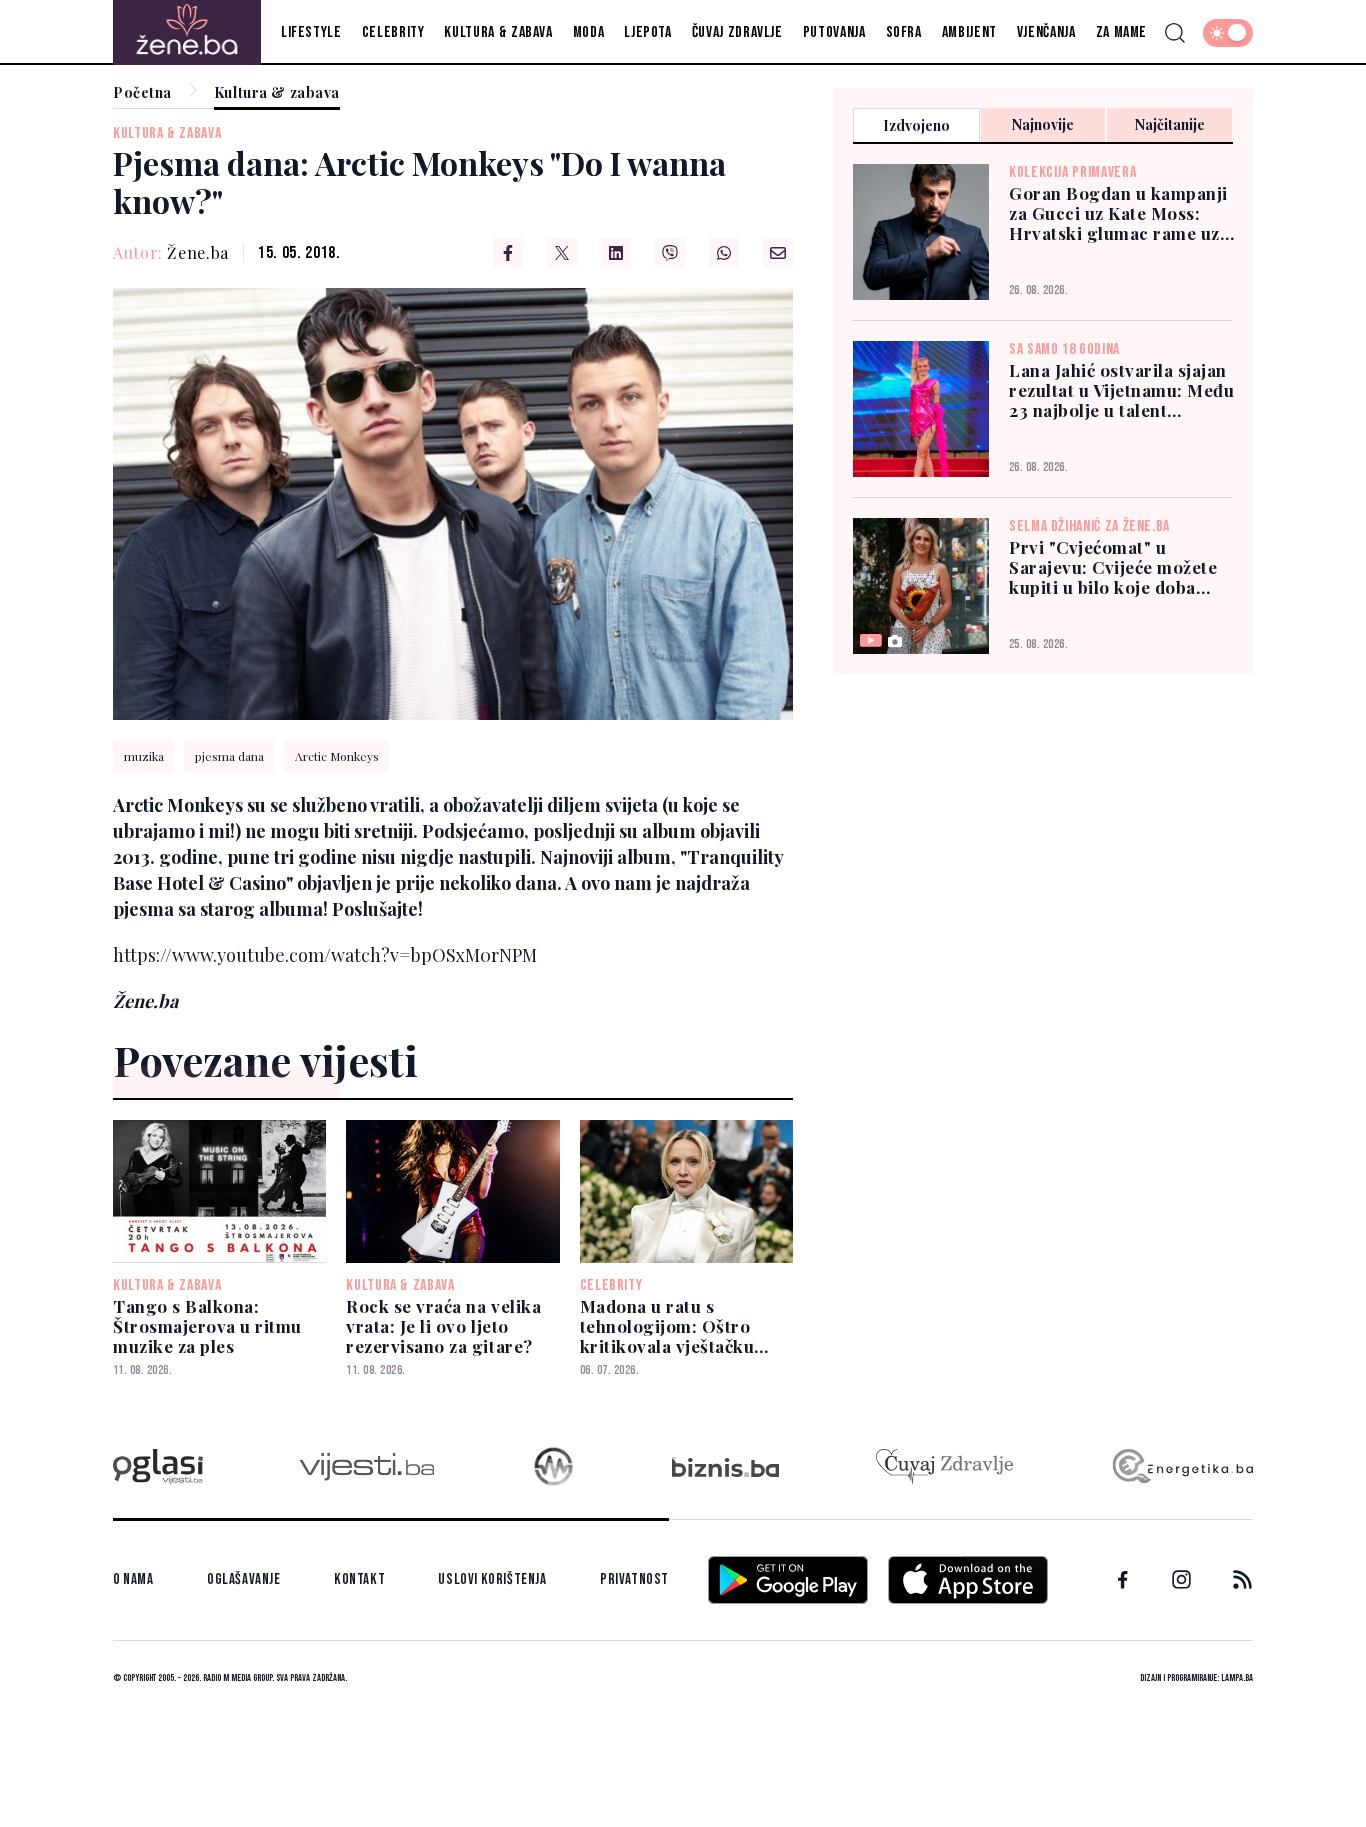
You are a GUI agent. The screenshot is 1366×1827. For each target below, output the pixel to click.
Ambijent (969, 32)
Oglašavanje (244, 1579)
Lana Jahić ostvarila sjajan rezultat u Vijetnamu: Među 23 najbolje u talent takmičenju (1121, 390)
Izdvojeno (916, 125)
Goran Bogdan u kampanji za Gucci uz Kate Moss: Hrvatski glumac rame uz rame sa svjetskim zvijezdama (1118, 213)
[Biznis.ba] (725, 1467)
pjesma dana (229, 756)
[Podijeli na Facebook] (508, 253)
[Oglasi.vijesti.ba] (158, 1466)
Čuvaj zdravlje (737, 32)
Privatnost (634, 1579)
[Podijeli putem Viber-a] (670, 253)
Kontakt (359, 1579)
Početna (142, 93)
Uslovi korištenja (492, 1579)
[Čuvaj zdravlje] (944, 1466)
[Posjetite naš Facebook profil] (1123, 1580)
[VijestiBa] (366, 1466)
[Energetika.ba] (1181, 1466)
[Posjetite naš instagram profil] (1181, 1579)
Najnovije (1043, 124)
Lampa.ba (1237, 1678)
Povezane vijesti (265, 1060)
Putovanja (834, 32)
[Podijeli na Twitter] (562, 253)
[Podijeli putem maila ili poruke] (778, 253)
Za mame (1121, 32)
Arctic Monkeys (337, 756)
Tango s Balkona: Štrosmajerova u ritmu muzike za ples (207, 1326)
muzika (144, 756)
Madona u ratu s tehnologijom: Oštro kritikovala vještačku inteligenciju (667, 1326)
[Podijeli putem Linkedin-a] (616, 253)
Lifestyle (311, 32)
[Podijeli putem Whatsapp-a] (724, 253)
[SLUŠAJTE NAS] (553, 1466)
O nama (133, 1579)
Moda (589, 32)
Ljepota (647, 32)
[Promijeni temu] (1228, 33)
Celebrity (393, 32)
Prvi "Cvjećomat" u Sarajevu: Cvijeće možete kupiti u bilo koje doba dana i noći (1113, 567)
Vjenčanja (1046, 32)
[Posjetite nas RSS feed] (1242, 1579)
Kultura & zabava (498, 32)
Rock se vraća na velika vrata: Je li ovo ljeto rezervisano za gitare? (443, 1326)
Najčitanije (1170, 124)
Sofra (904, 32)
